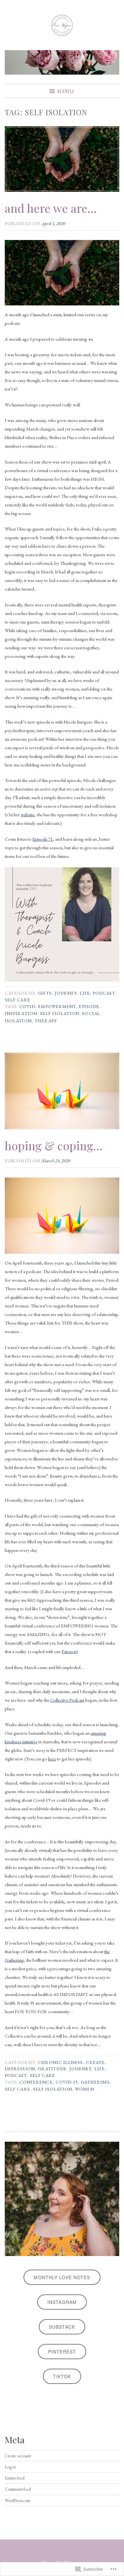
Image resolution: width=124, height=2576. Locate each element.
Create (95, 2062)
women (84, 2089)
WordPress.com (17, 2500)
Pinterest (62, 2352)
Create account (18, 2456)
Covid (27, 1006)
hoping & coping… (54, 1145)
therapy (46, 1021)
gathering (95, 2082)
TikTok (62, 2376)
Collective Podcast (67, 1700)
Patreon (69, 1651)
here (52, 1759)
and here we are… (51, 208)
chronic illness (60, 2062)
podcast (104, 993)
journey (66, 993)
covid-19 (67, 2082)
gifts (45, 993)
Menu (65, 91)
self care (17, 1000)
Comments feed (18, 2489)
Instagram (62, 2302)
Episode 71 (43, 839)
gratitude (52, 2069)
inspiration (21, 1013)
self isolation (60, 1013)
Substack (62, 2327)
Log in (10, 2467)
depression (20, 2069)
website (28, 814)
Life (85, 993)
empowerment (57, 1006)
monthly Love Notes (62, 2277)
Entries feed (15, 2478)
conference (36, 2082)
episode (89, 1006)
